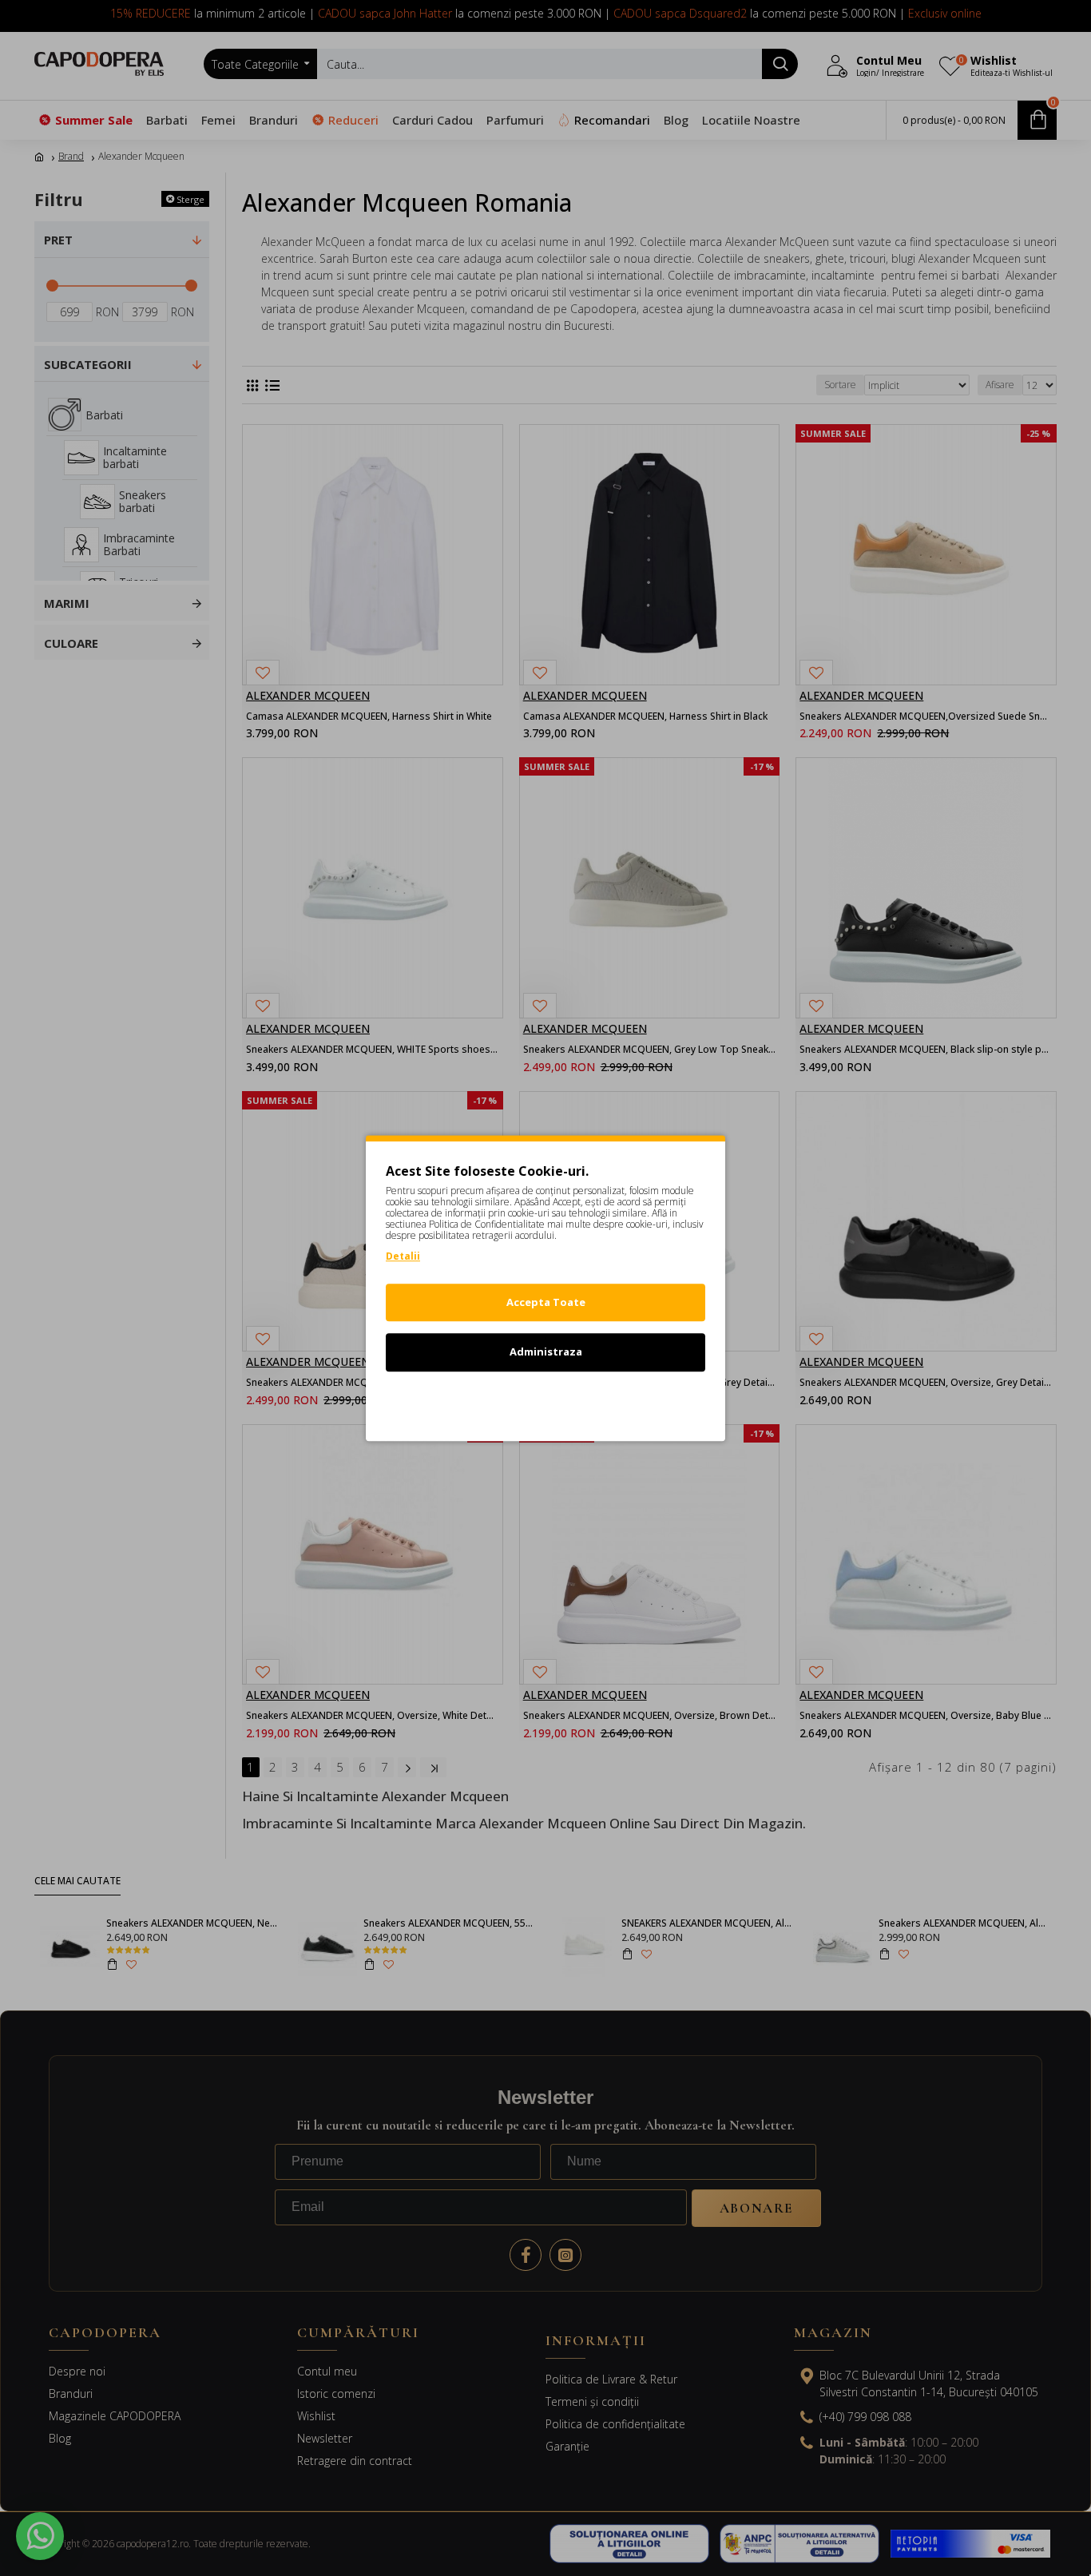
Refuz (545, 1402)
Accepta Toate (546, 1302)
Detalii (403, 1256)
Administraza (546, 1352)
